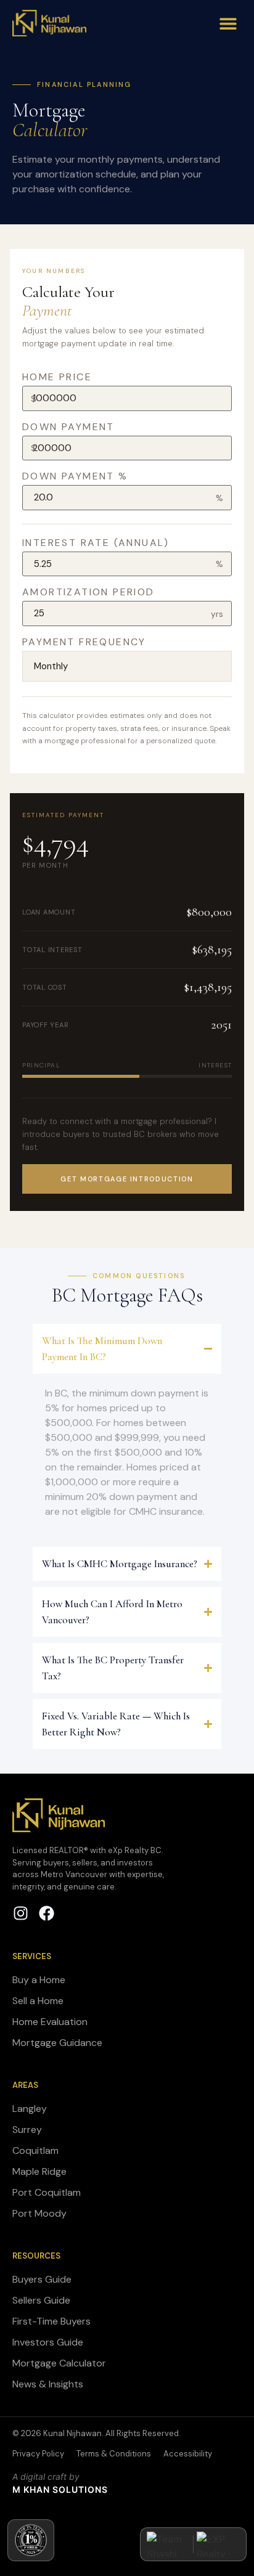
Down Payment (68, 427)
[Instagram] (21, 1913)
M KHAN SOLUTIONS (60, 2489)
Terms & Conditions (114, 2454)
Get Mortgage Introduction (127, 1179)
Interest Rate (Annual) (96, 543)
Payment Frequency (84, 642)
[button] (228, 23)
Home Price (57, 377)
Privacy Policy (38, 2454)
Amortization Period (88, 592)
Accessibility (188, 2454)
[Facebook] (47, 1913)
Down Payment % (75, 476)
